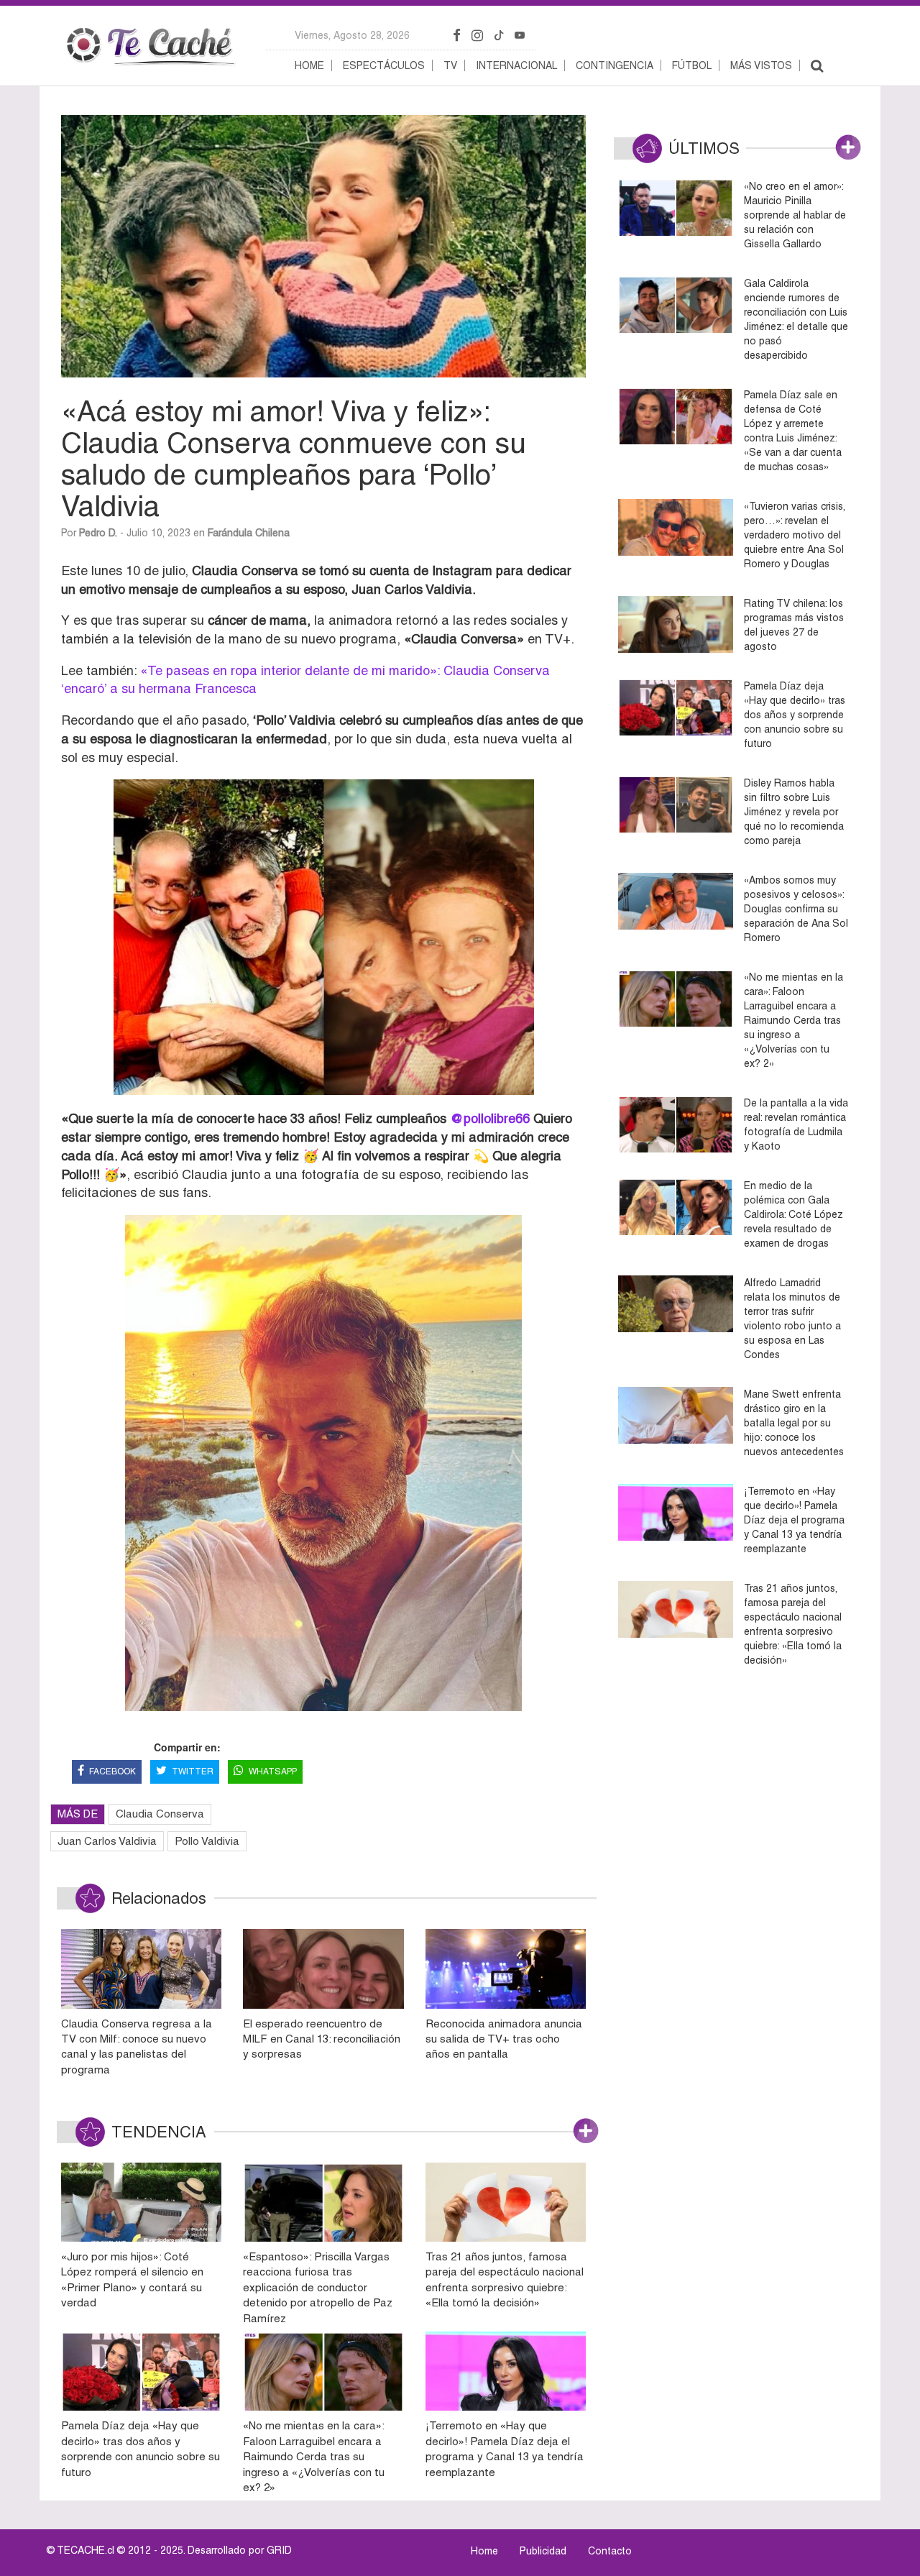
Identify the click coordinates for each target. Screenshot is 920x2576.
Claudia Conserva (160, 1814)
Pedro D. (98, 533)
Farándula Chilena (249, 533)
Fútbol (692, 65)
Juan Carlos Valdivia (107, 1841)
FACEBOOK (112, 1771)
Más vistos (761, 65)
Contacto (610, 2551)
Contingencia (615, 65)
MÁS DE (78, 1814)
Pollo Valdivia (207, 1841)
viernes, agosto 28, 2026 (352, 35)
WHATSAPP (273, 1771)
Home (309, 65)
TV (450, 65)
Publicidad (543, 2551)
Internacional (516, 65)
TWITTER (193, 1771)
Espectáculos (384, 65)
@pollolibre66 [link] (490, 1118)
